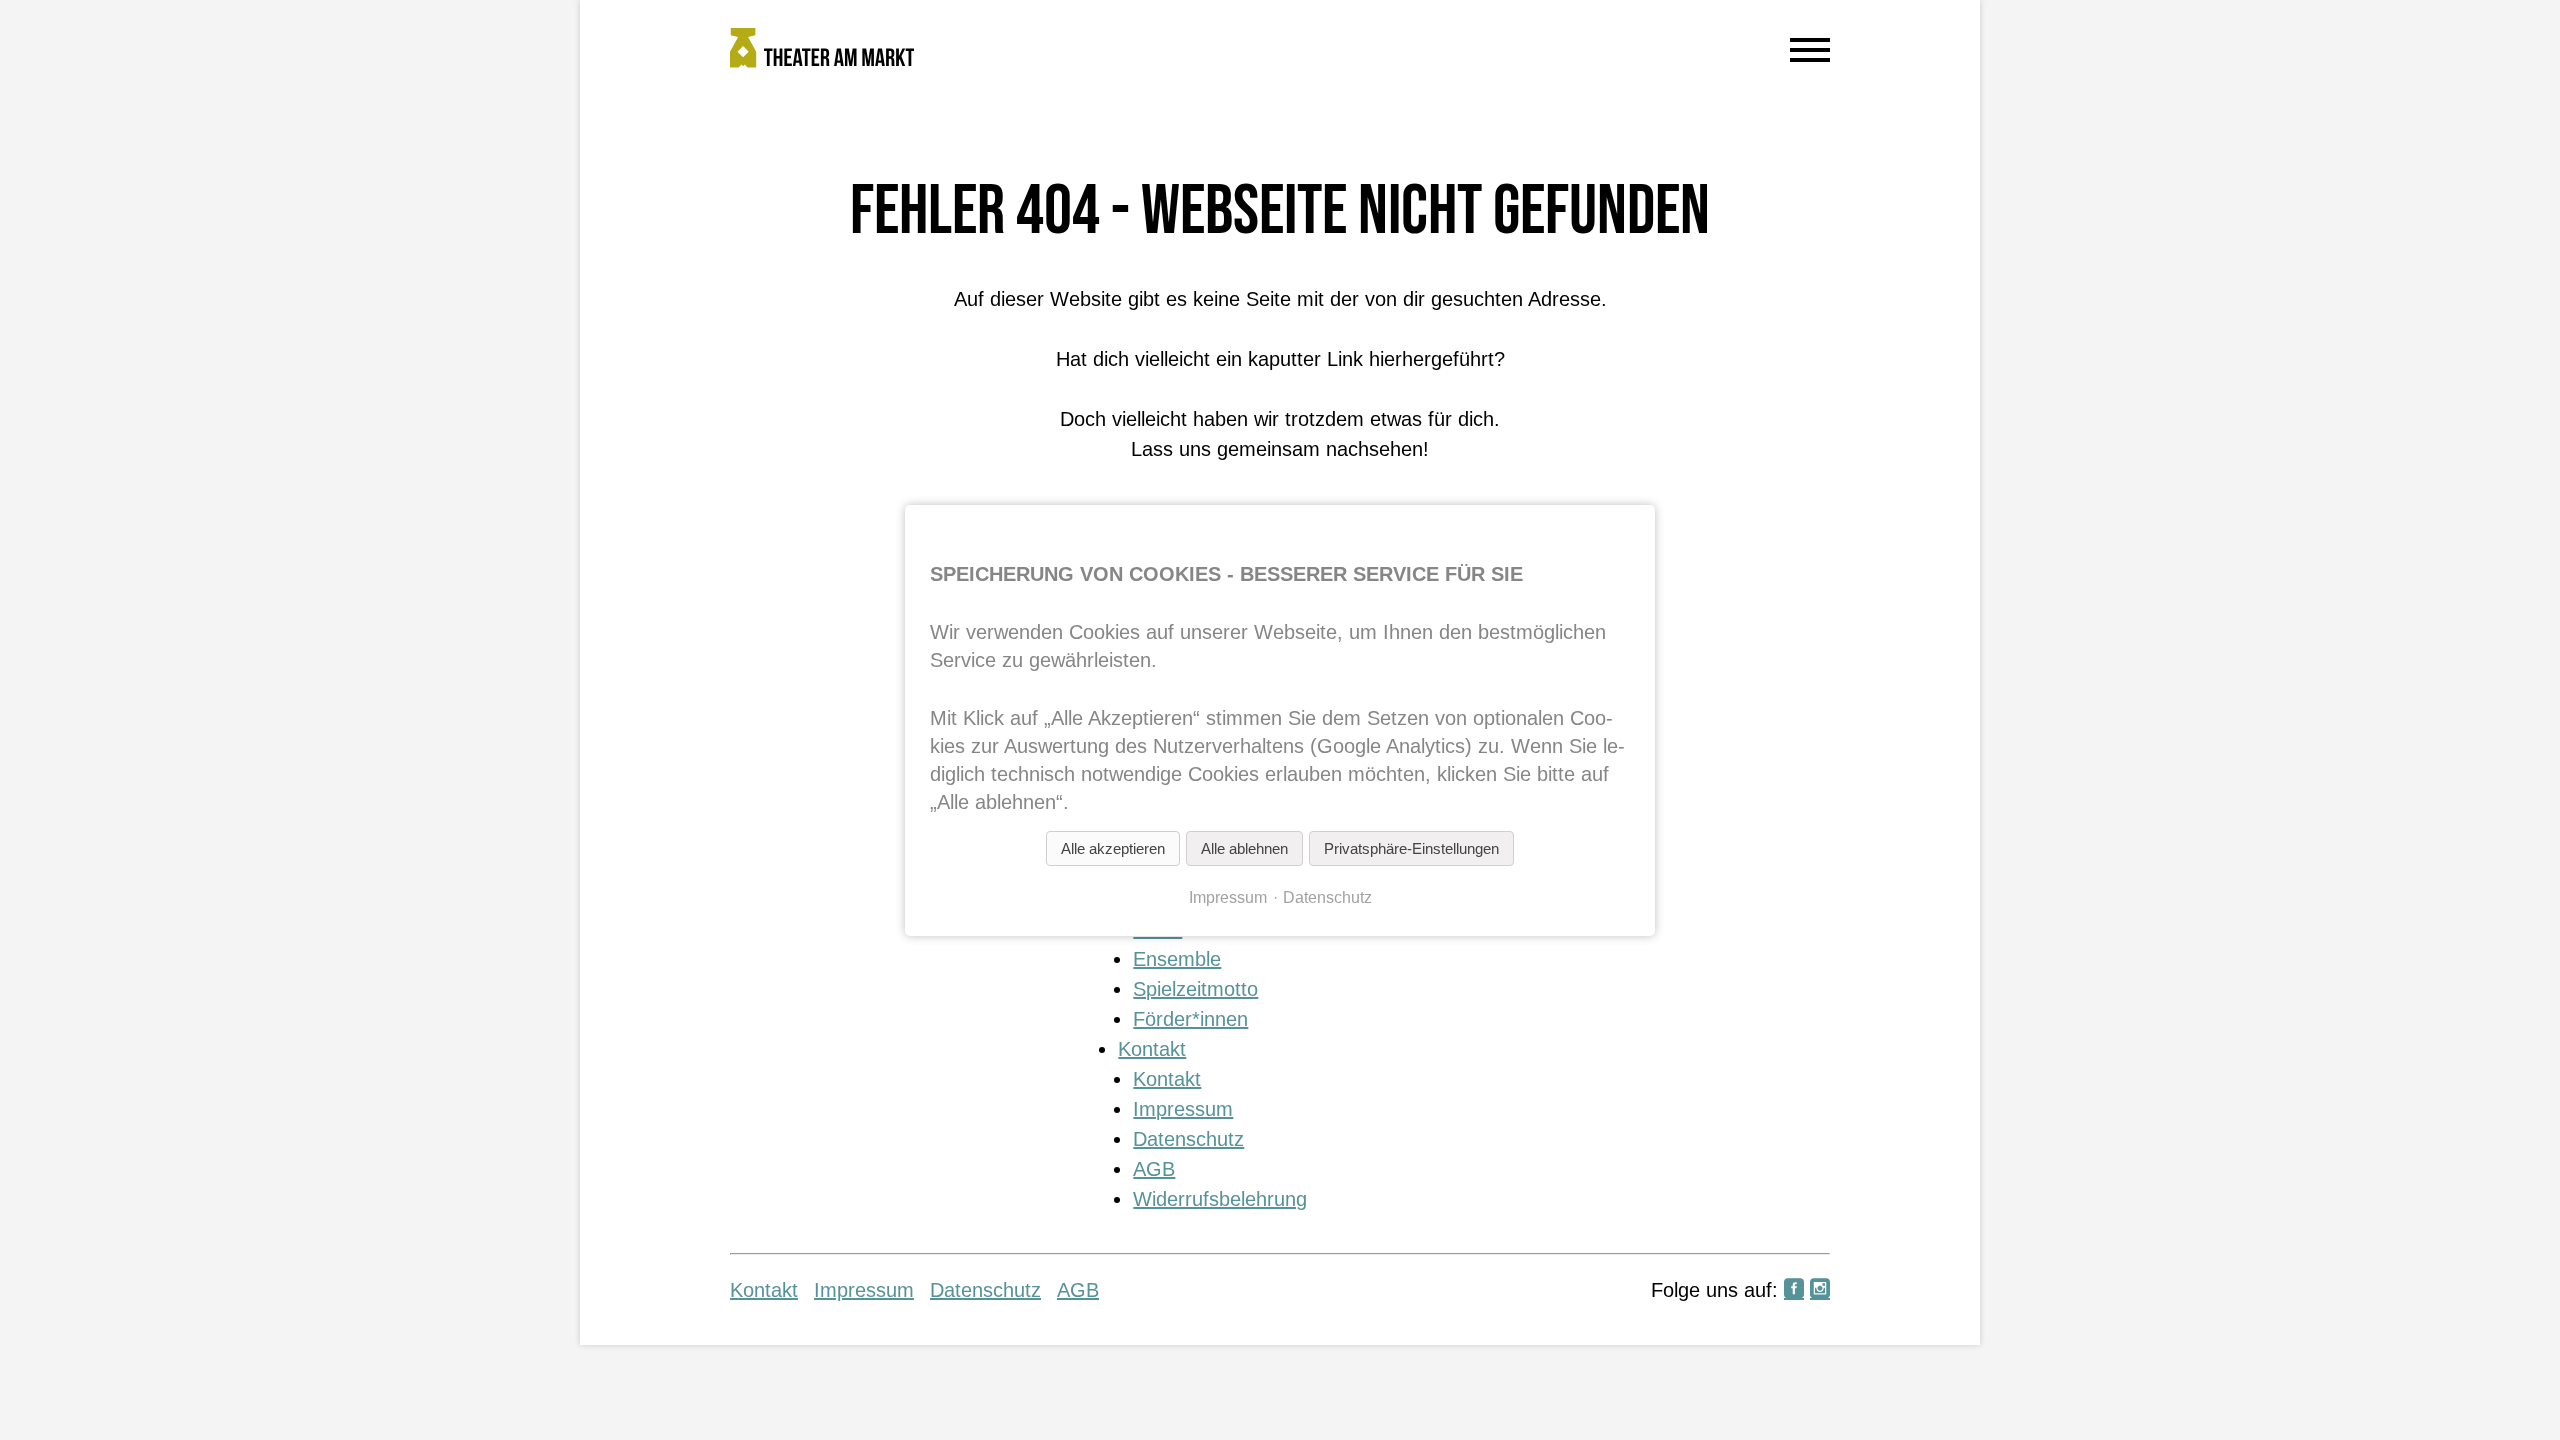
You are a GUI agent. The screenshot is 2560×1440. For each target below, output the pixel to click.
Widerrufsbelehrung (1220, 1199)
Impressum (1183, 1109)
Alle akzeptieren (1113, 848)
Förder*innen (1190, 1019)
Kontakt (1152, 1049)
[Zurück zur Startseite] (1140, 52)
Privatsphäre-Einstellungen (1411, 848)
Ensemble (1177, 959)
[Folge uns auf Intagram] (1820, 1290)
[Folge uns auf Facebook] (1794, 1290)
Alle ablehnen (1244, 848)
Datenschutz (1188, 1139)
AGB (1154, 1169)
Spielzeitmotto (1195, 989)
